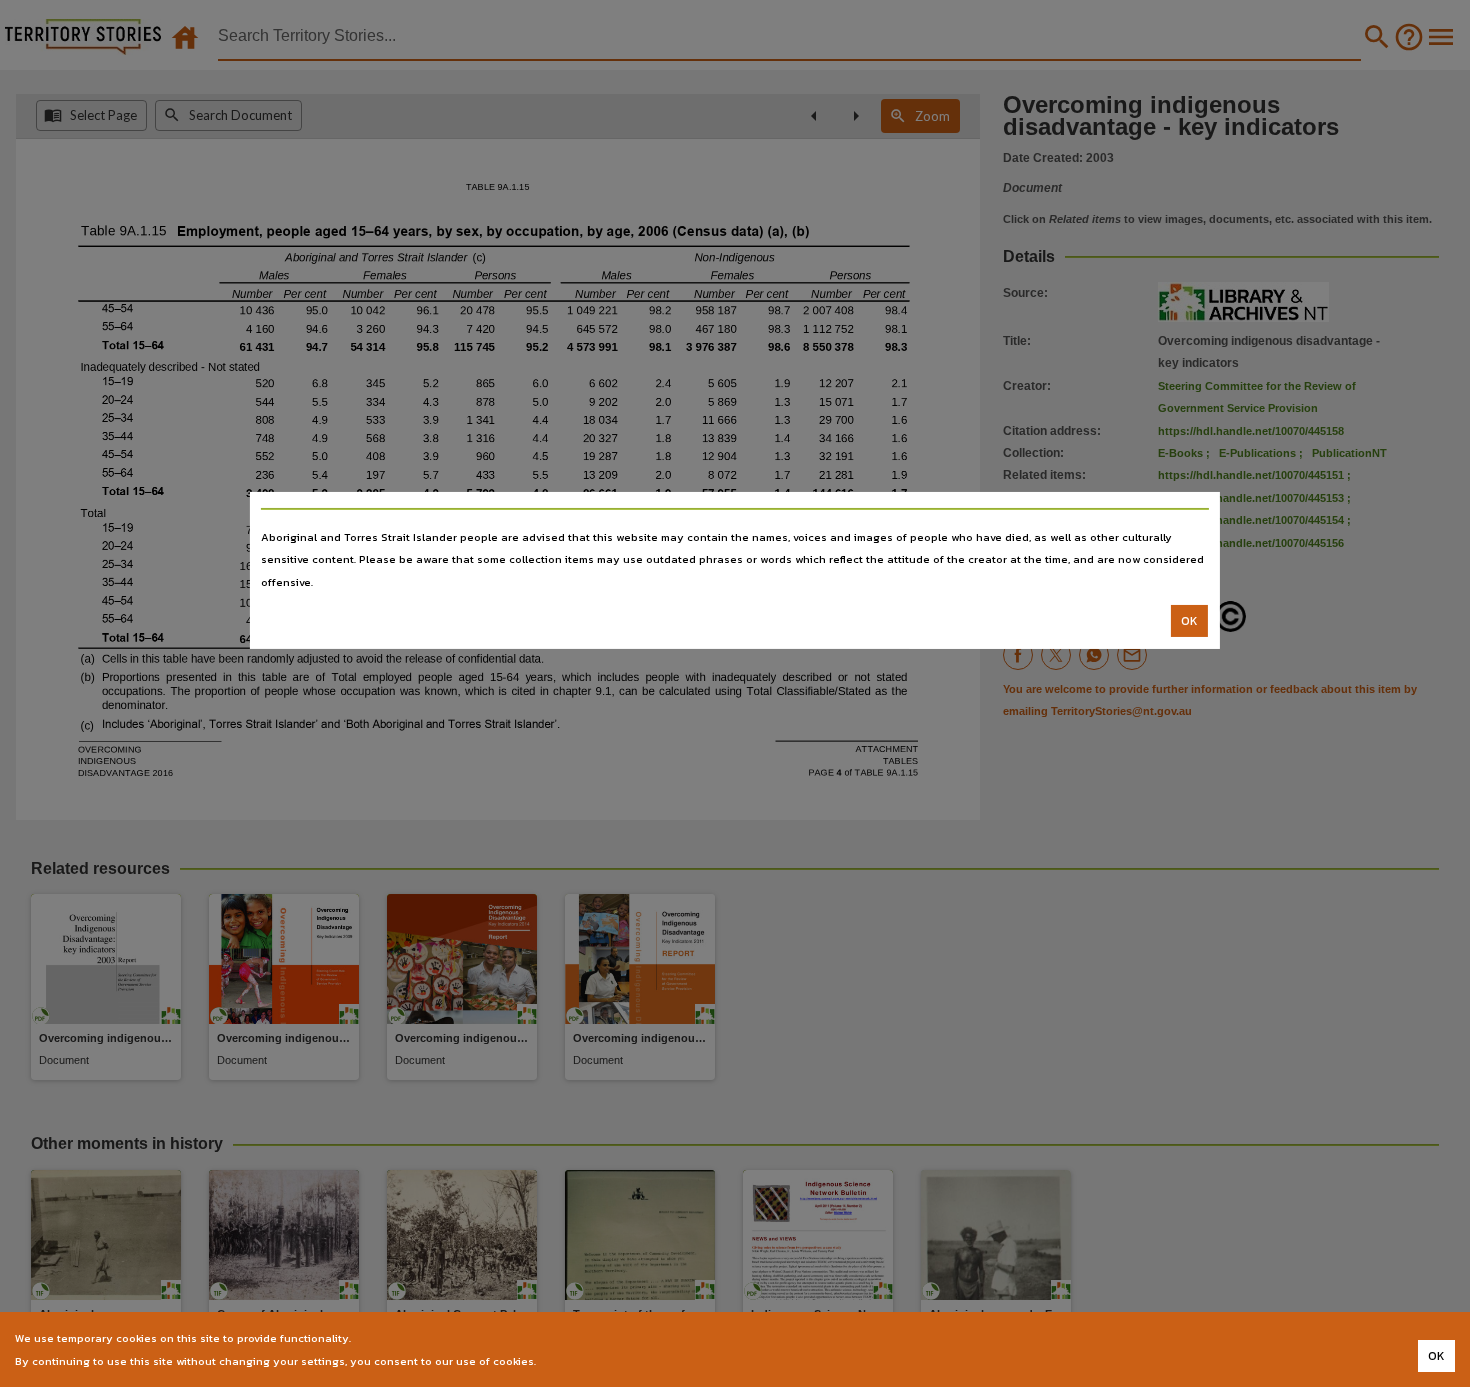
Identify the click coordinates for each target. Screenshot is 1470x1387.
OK (1189, 621)
